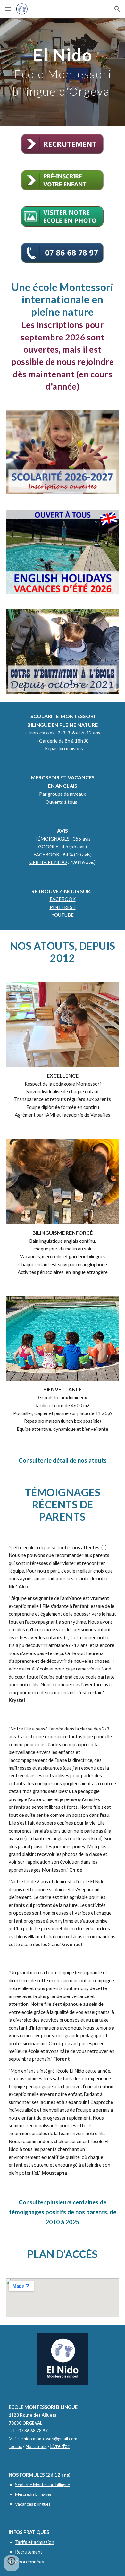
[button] (8, 9)
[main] (63, 72)
